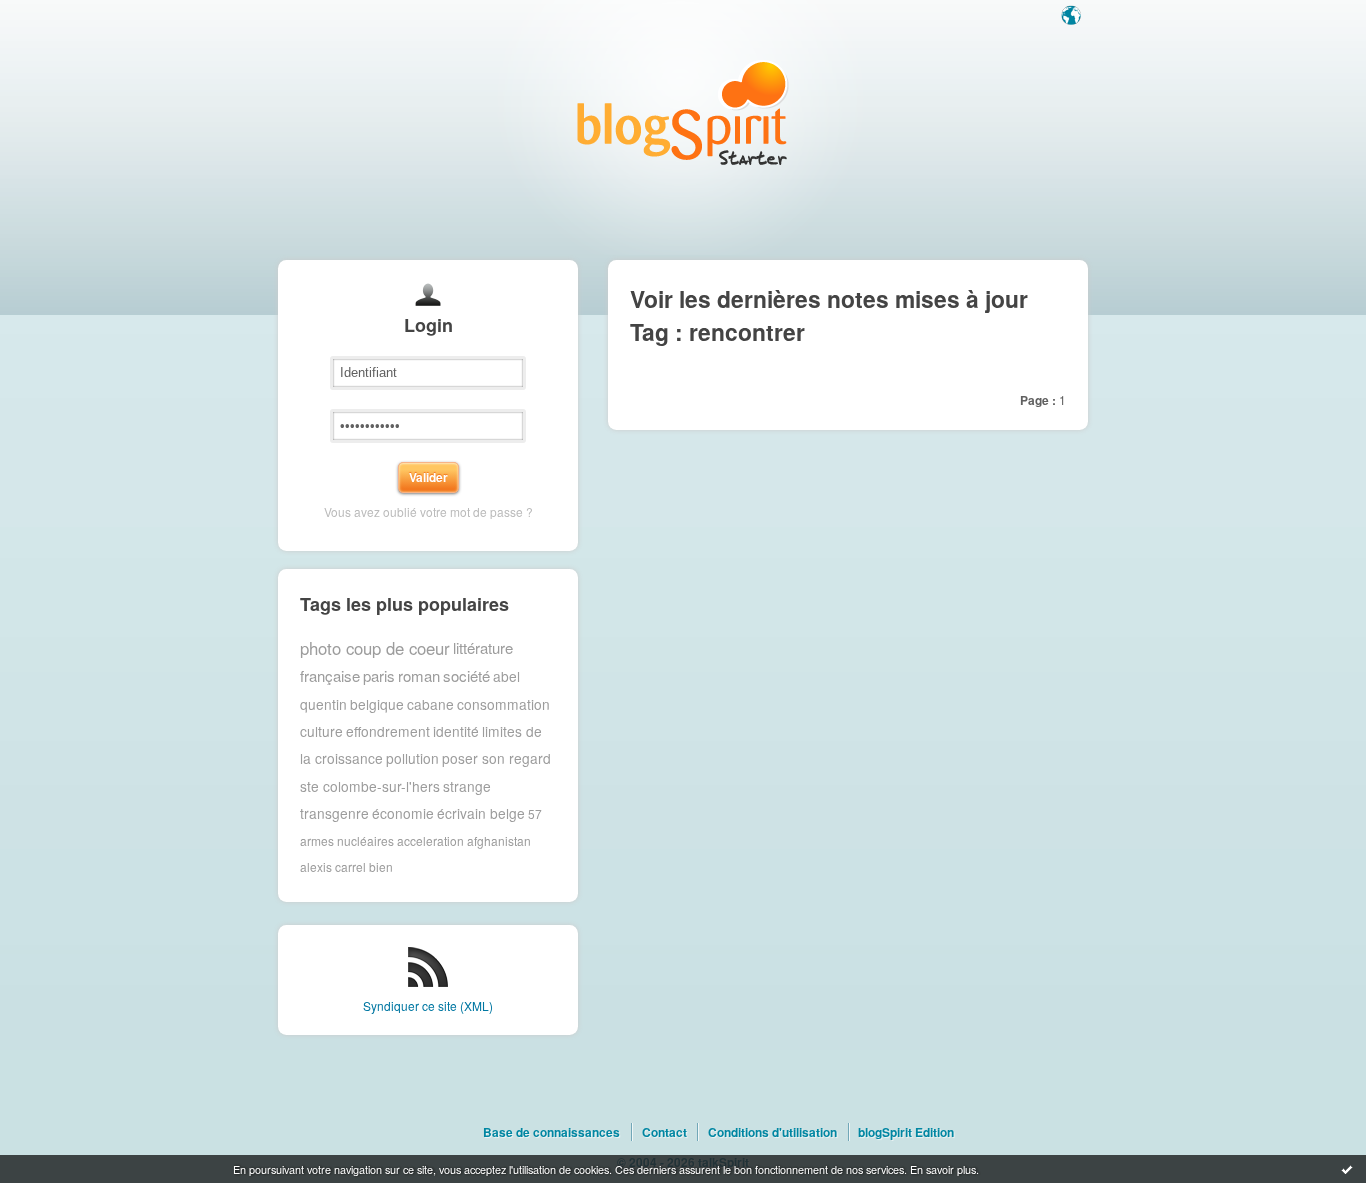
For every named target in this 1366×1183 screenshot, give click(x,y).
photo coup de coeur (375, 648)
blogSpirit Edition (906, 1132)
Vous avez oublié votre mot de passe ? (428, 511)
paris (379, 675)
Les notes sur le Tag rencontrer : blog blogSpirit (683, 112)
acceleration (430, 840)
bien (381, 866)
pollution (412, 758)
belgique (377, 704)
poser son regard (496, 758)
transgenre (334, 813)
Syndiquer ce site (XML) (428, 1005)
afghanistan (499, 840)
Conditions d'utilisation (772, 1132)
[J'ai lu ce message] (1347, 1169)
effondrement (388, 731)
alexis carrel (333, 866)
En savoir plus (943, 1169)
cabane (430, 704)
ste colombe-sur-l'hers (370, 786)
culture (321, 731)
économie (403, 813)
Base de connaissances (551, 1132)
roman (419, 675)
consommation (503, 704)
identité (456, 731)
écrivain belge (481, 813)
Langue (1073, 17)
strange (467, 786)
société (466, 675)
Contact (664, 1132)
